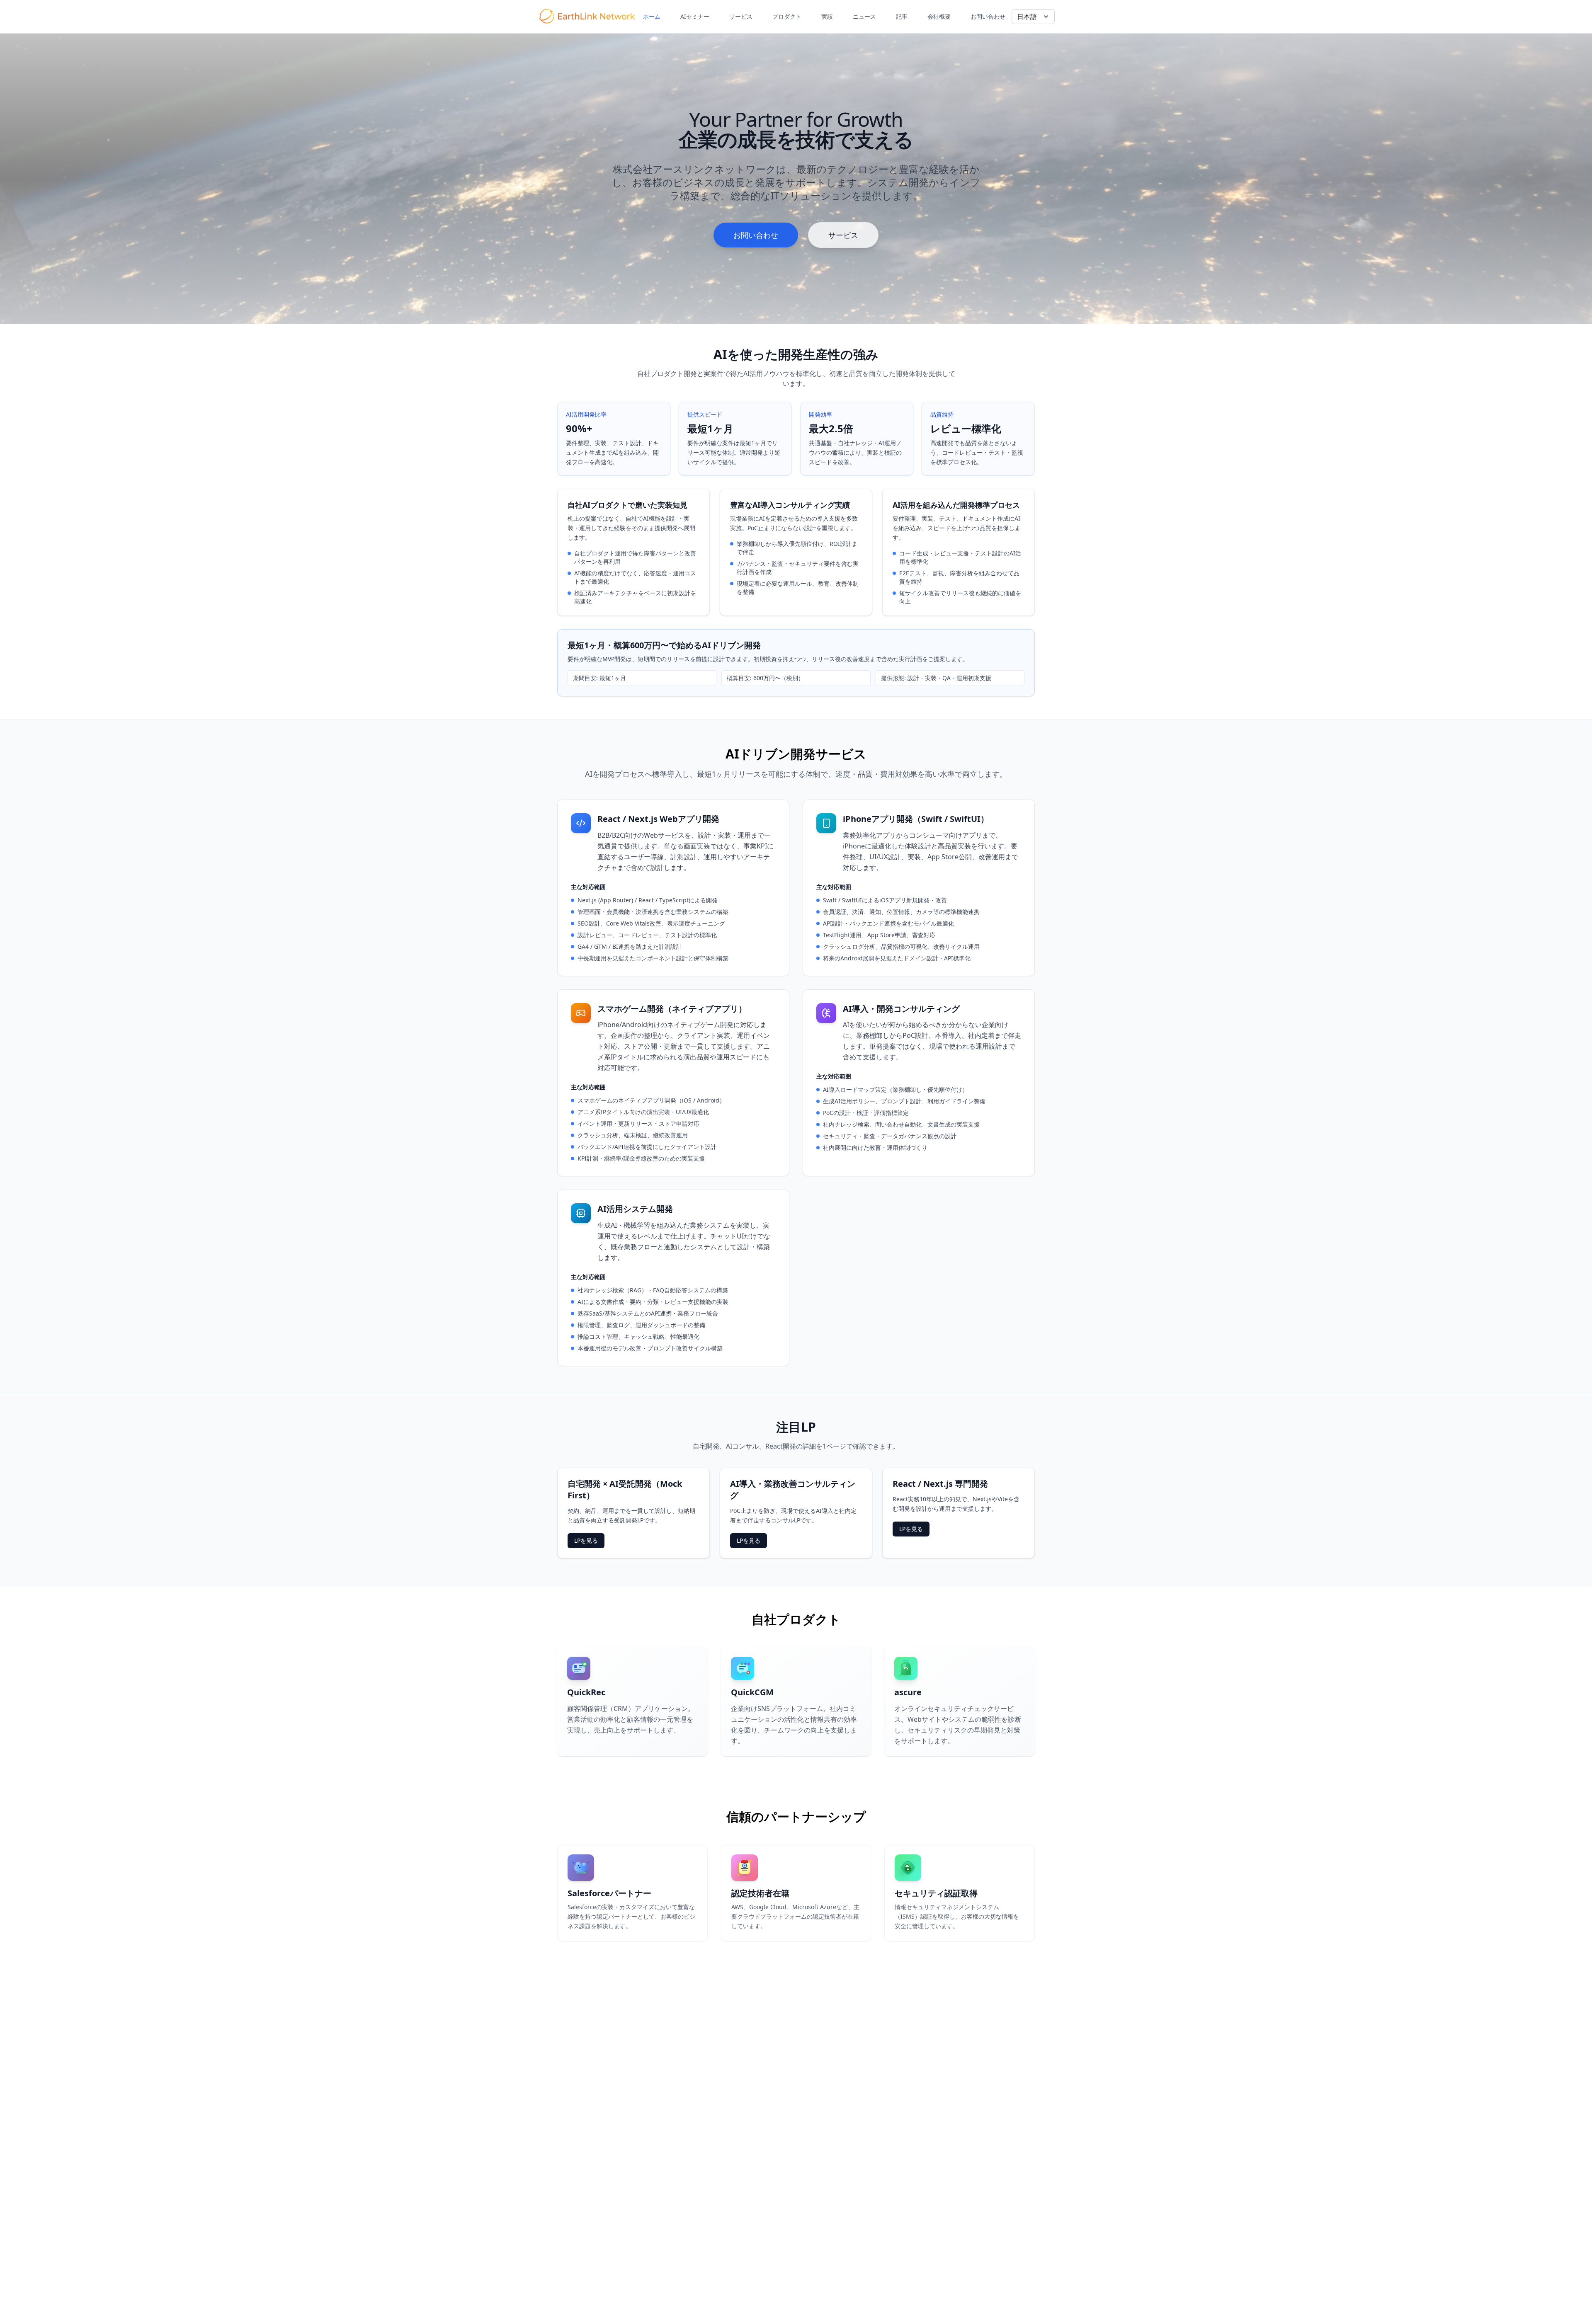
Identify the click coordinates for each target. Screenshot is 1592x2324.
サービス (741, 16)
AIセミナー (695, 16)
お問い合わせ (988, 16)
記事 (902, 16)
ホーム (652, 16)
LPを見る (586, 1540)
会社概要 (939, 16)
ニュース (864, 16)
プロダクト (787, 16)
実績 (827, 16)
